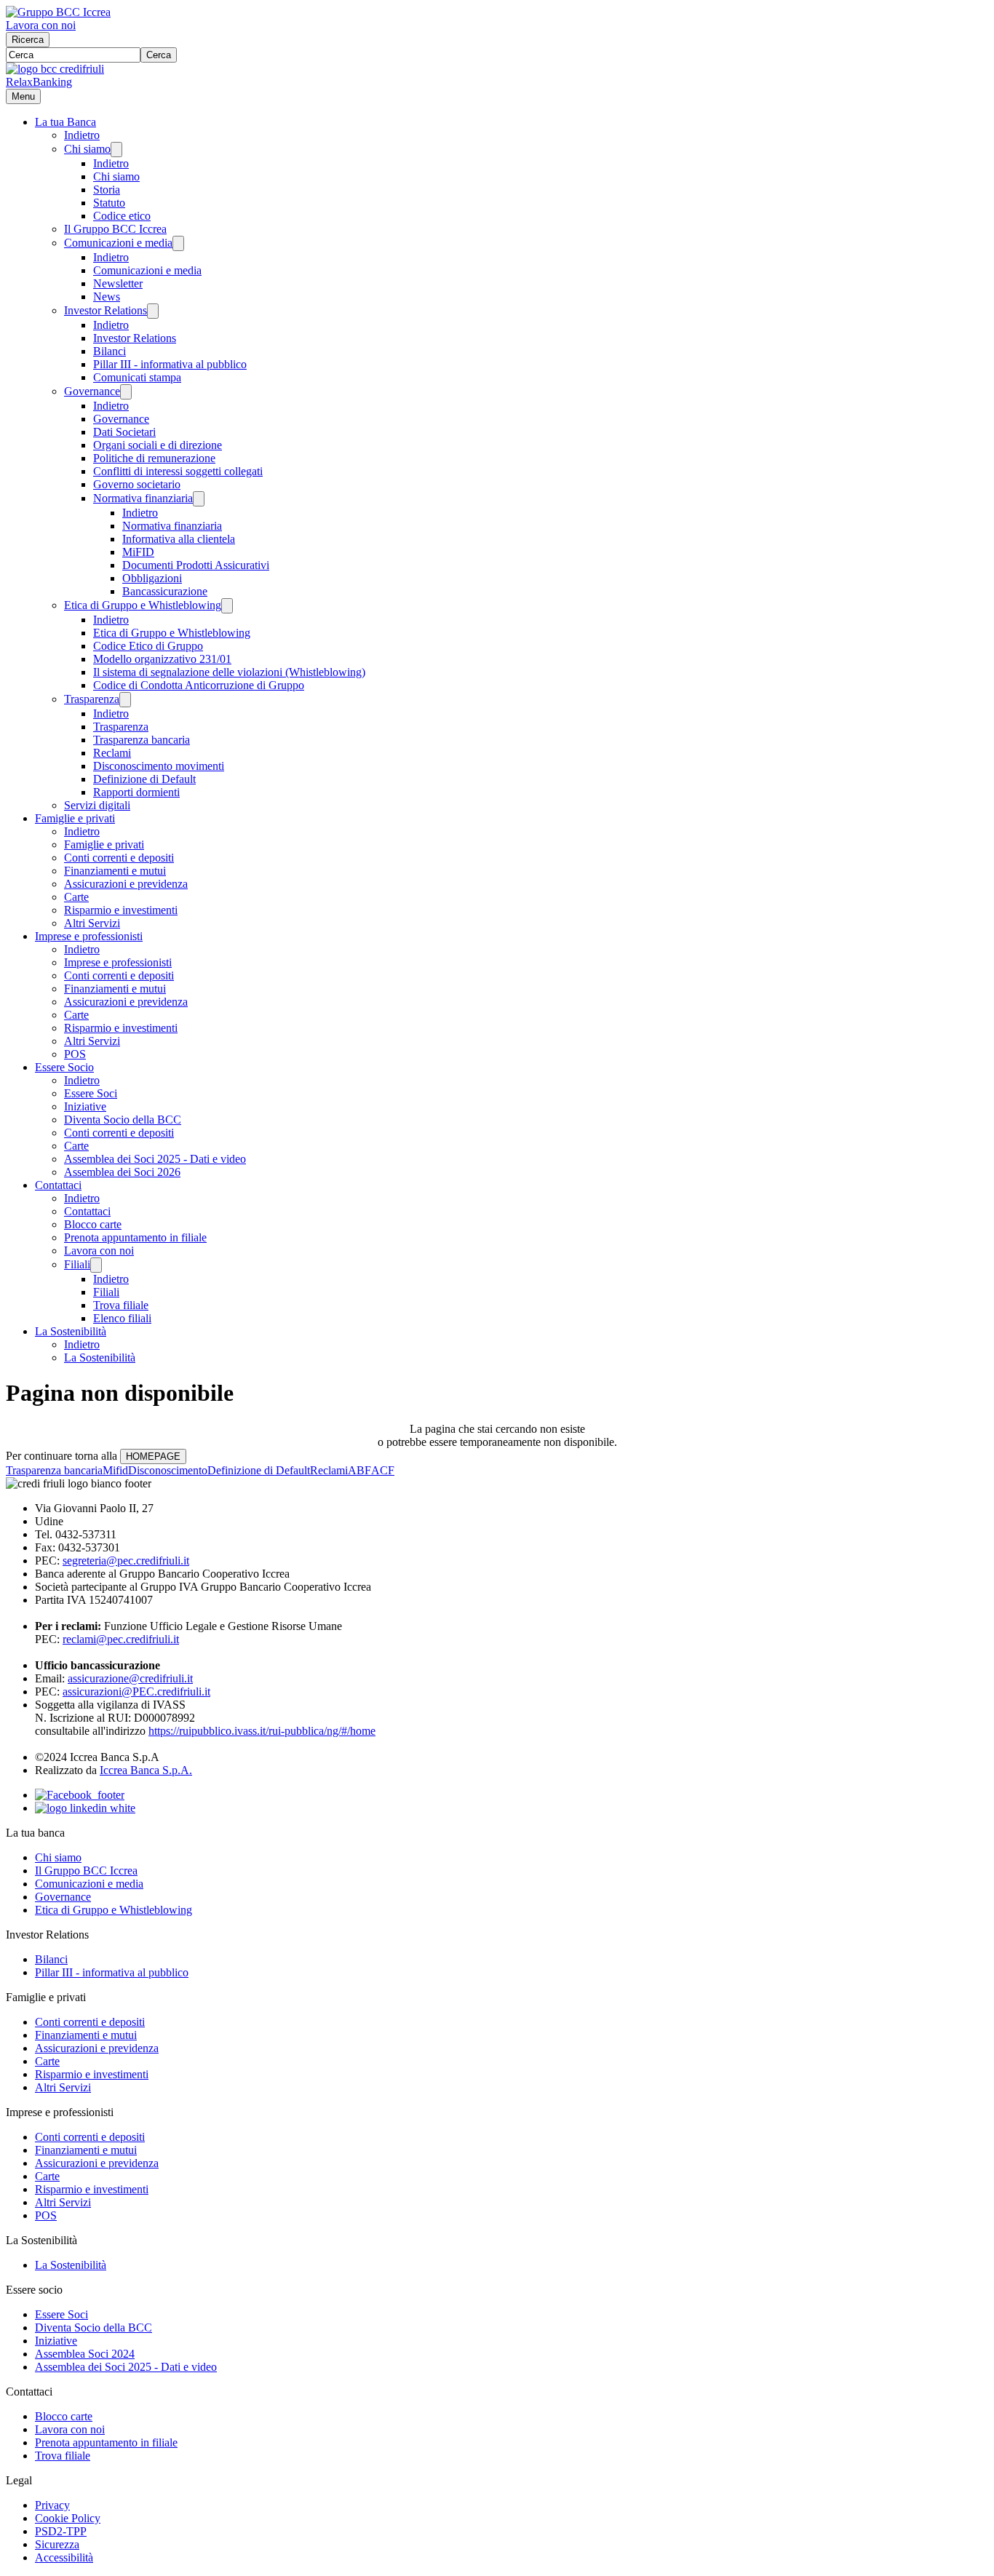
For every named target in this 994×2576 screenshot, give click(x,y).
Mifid (115, 1470)
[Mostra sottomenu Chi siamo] (116, 150)
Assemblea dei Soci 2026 (122, 1172)
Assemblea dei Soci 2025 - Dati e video (155, 1159)
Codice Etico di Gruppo (148, 646)
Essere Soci (91, 1093)
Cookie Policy (68, 2518)
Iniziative (85, 1106)
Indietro (82, 135)
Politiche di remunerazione (154, 458)
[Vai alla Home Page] (55, 69)
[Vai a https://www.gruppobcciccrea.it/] (58, 12)
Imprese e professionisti (89, 936)
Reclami (112, 753)
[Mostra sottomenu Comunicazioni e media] (178, 243)
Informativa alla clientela (179, 539)
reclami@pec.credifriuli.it (121, 1639)
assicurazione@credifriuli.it (130, 1678)
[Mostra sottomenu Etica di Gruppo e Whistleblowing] (227, 606)
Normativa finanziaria (143, 498)
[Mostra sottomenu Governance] (126, 392)
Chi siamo (87, 149)
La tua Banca (65, 122)
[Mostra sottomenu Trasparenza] (125, 700)
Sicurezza (57, 2544)
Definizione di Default (144, 779)
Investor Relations (106, 310)
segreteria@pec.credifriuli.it (126, 1561)
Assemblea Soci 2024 (85, 2354)
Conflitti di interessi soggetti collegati (178, 471)
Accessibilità (64, 2557)
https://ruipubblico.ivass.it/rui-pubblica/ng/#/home (262, 1731)
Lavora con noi (41, 25)
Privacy (52, 2505)
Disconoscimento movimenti (159, 766)
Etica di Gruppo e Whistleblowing (143, 605)
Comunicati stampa (137, 377)
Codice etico (122, 216)
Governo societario (137, 484)
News (107, 297)
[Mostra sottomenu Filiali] (96, 1265)
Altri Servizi (92, 923)
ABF (359, 1470)
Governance (92, 391)
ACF (383, 1470)
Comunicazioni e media (118, 243)
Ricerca (28, 40)
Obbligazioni (152, 578)
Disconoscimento (168, 1470)
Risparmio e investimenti (121, 910)
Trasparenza (92, 699)
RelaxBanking (39, 82)
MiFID (138, 552)
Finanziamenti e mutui (115, 871)
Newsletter (118, 283)
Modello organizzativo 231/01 (162, 659)
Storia (107, 190)
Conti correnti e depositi (119, 858)
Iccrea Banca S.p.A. (146, 1770)
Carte (76, 897)
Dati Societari (124, 432)
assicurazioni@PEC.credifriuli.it (136, 1692)
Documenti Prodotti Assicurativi (196, 565)
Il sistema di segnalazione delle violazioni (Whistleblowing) (229, 672)
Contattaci (58, 1185)
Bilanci (110, 351)
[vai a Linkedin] (85, 1808)
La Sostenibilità (71, 1331)
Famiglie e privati (75, 818)
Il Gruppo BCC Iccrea (115, 229)
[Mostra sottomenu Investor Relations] (153, 311)
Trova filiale (121, 1305)
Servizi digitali (97, 805)
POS (75, 1054)
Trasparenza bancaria (142, 740)
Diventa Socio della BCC (123, 1120)
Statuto (109, 203)
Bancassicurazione (165, 591)
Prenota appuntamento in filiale (135, 1237)
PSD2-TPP (61, 2531)
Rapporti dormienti (136, 792)
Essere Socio (64, 1067)
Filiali (77, 1264)
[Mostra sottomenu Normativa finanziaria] (199, 499)
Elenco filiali (122, 1318)
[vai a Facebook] (80, 1795)
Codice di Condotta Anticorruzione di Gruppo (199, 685)
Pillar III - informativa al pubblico (170, 364)
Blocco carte (93, 1224)
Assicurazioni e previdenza (126, 884)
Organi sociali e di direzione (158, 445)
